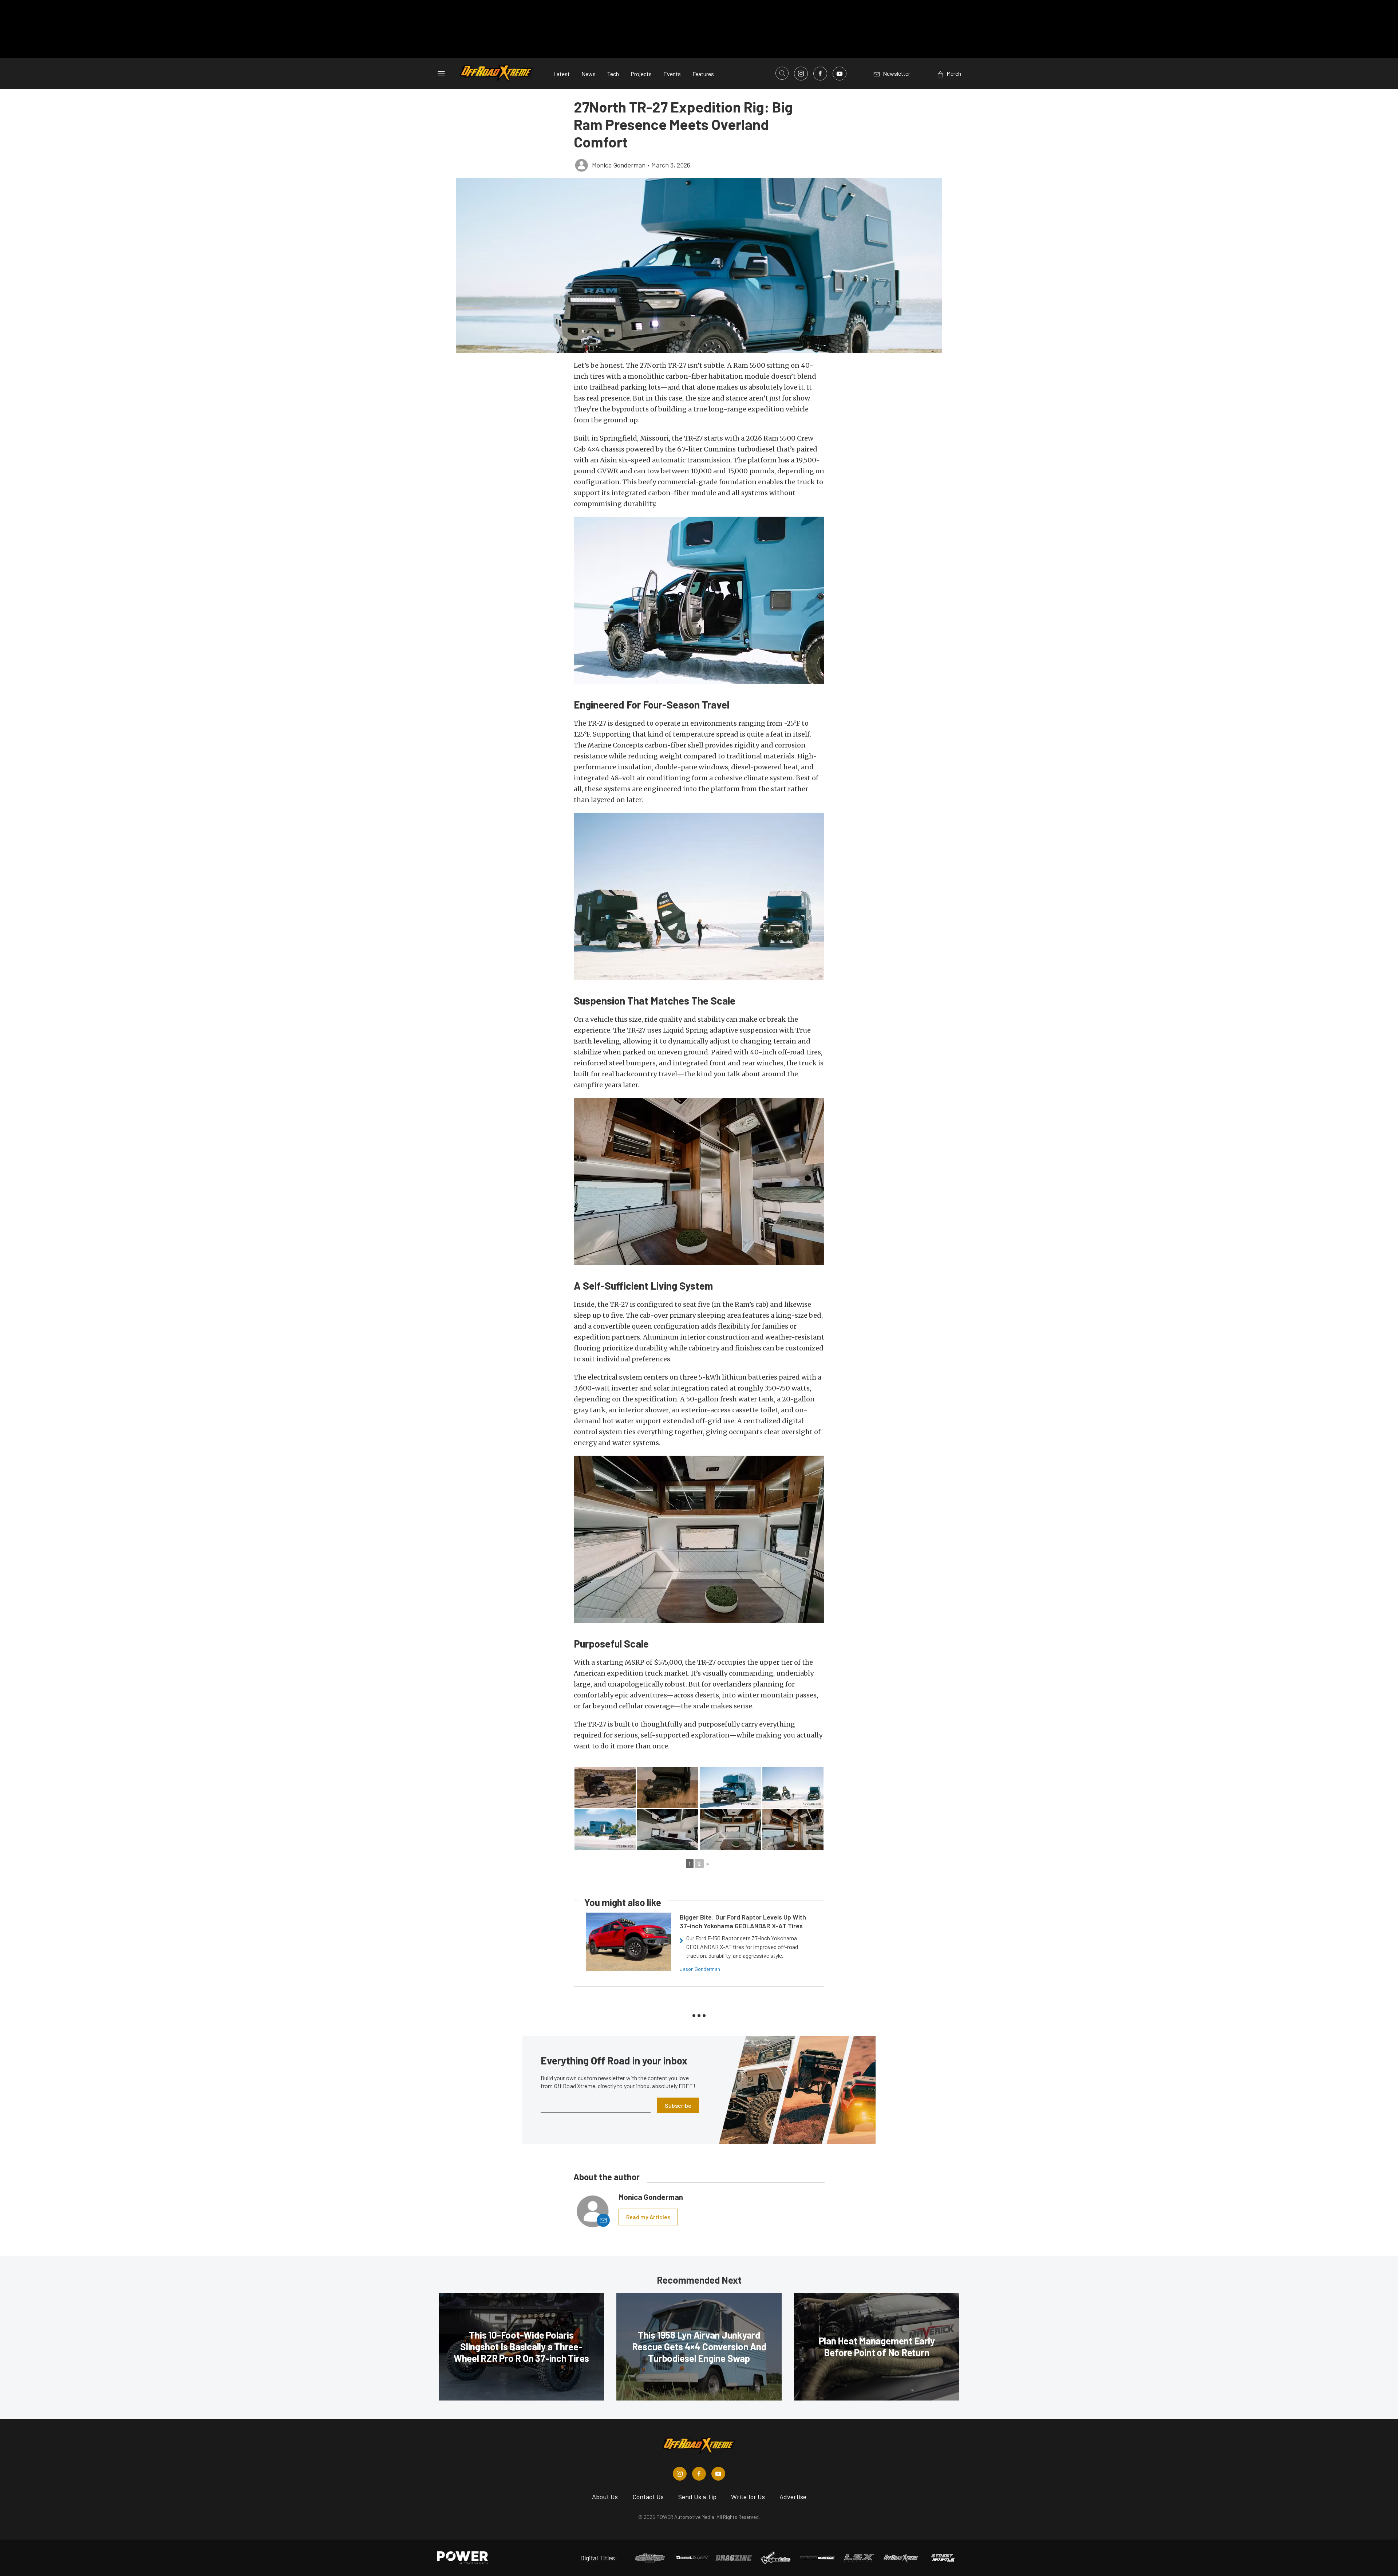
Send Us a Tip (697, 2497)
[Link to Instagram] (801, 74)
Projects (641, 74)
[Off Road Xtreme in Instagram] (680, 2474)
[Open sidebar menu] (441, 74)
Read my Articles (648, 2217)
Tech (613, 74)
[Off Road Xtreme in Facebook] (699, 2474)
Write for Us (748, 2497)
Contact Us (648, 2497)
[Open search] (782, 73)
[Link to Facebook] (820, 74)
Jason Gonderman (700, 1969)
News (589, 74)
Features (703, 74)
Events (672, 74)
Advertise (793, 2497)
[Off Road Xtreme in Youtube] (718, 2474)
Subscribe (678, 2105)
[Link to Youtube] (840, 74)
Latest (562, 74)
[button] (699, 265)
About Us (605, 2497)
